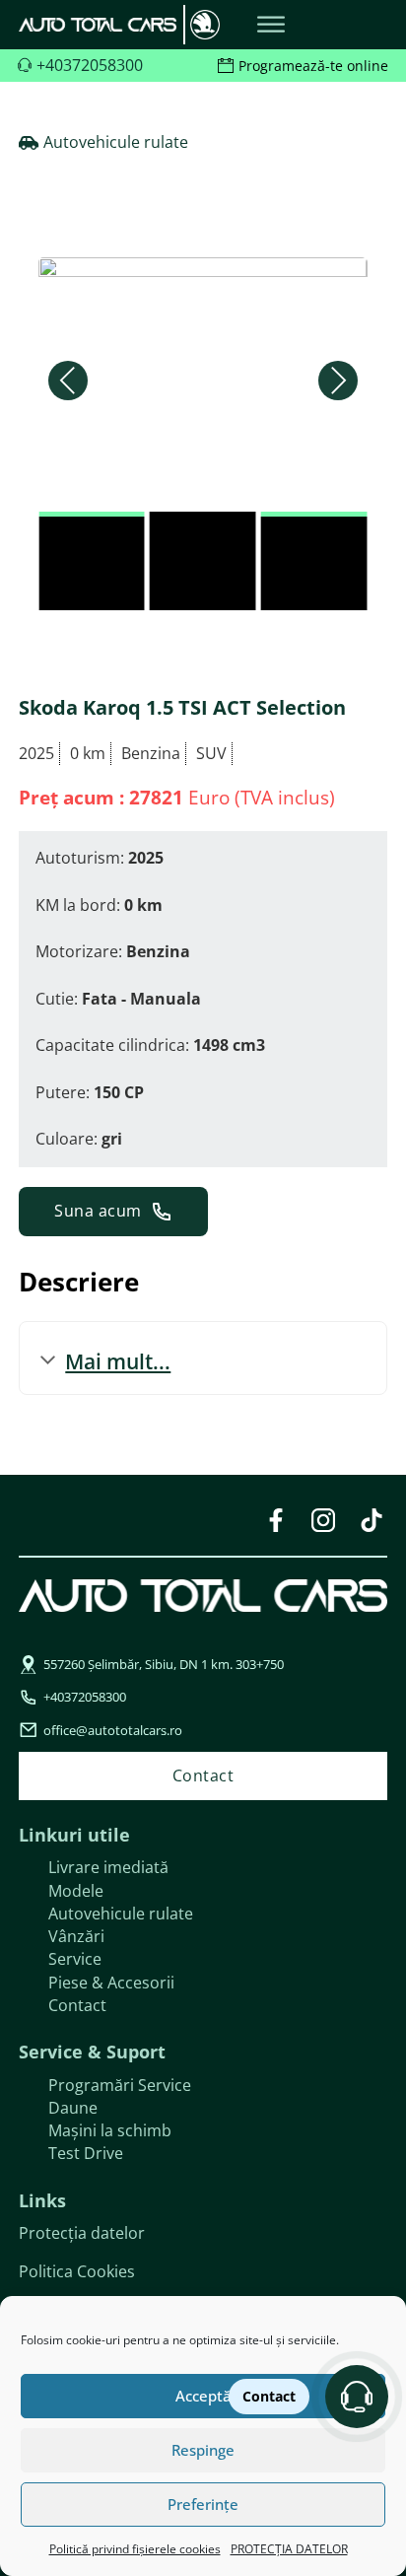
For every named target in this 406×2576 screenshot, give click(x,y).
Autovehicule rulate (121, 1914)
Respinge (203, 2450)
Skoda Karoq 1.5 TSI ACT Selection (182, 707)
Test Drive (86, 2153)
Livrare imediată (108, 1867)
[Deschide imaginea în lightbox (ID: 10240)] (203, 379)
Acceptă (203, 2396)
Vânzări (76, 1936)
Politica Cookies (77, 2271)
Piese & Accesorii (111, 1983)
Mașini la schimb (110, 2130)
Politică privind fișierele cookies (135, 2549)
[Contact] (357, 2397)
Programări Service (120, 2085)
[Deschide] (271, 25)
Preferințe (203, 2504)
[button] (68, 381)
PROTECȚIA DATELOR (289, 2549)
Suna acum (98, 1211)
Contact (77, 2005)
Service (75, 1959)
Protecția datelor (82, 2233)
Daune (73, 2108)
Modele (76, 1891)
